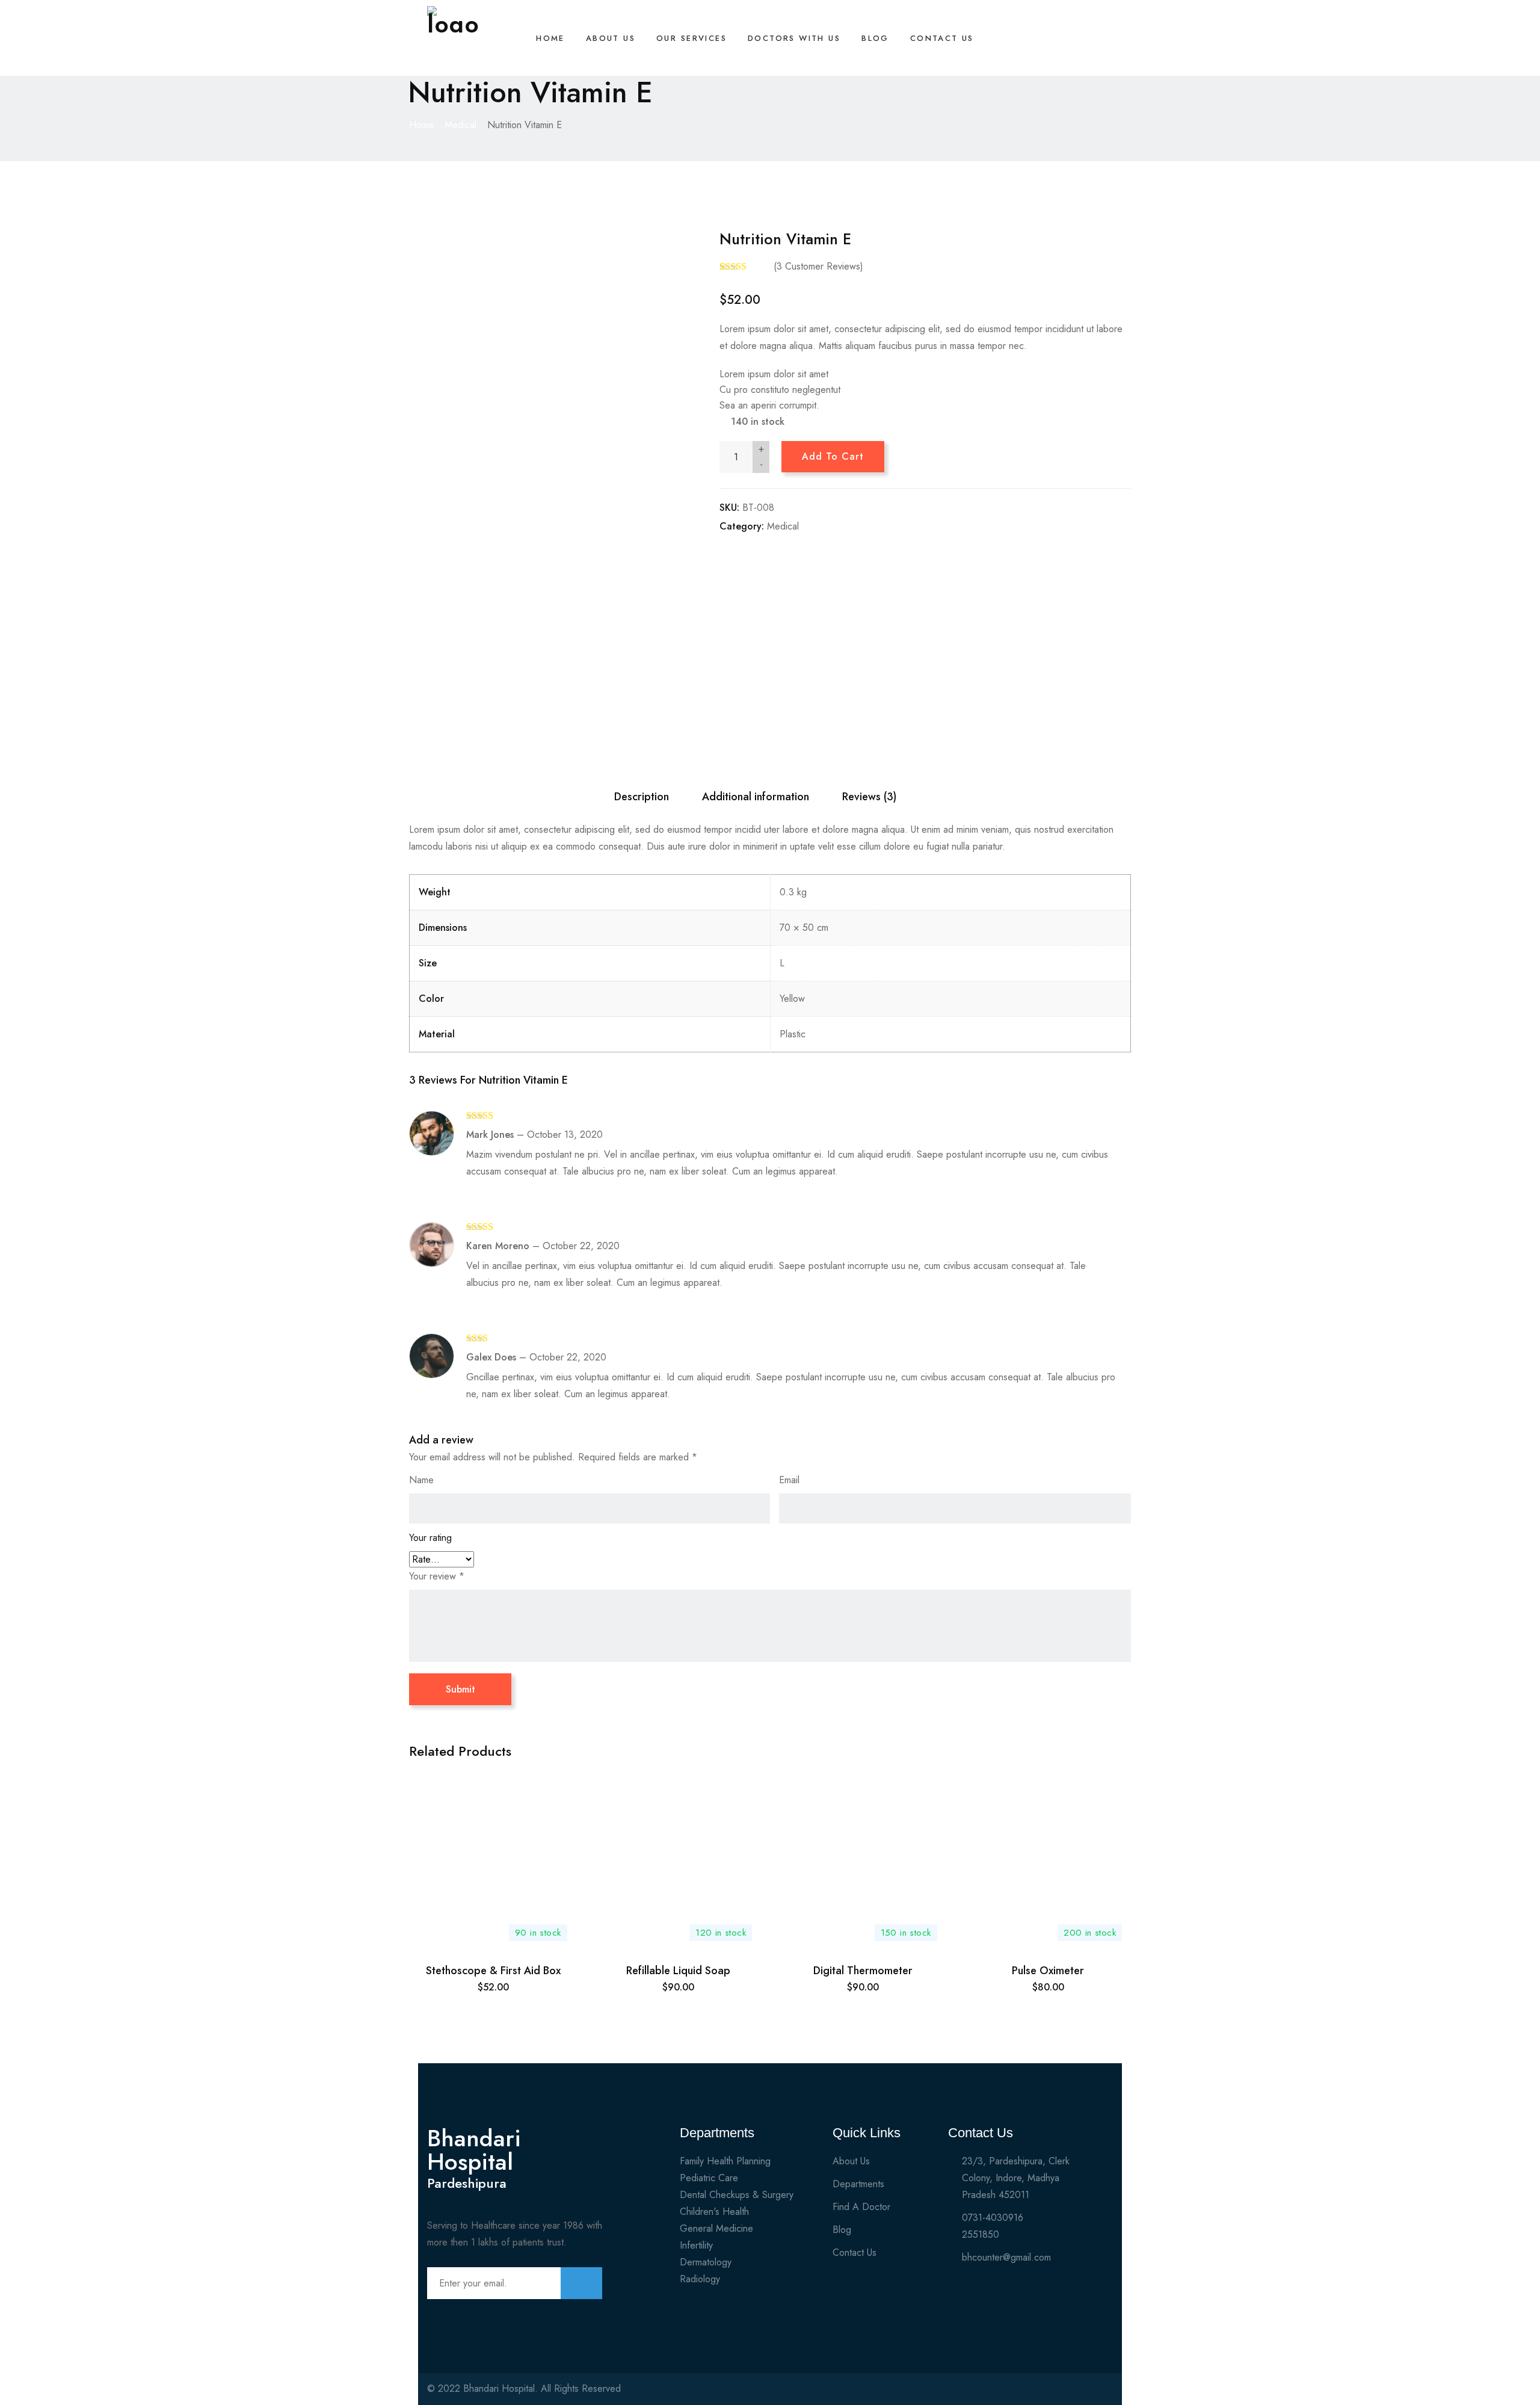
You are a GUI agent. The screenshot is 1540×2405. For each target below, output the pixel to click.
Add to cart (833, 456)
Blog (875, 38)
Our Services (691, 38)
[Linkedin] (1101, 2394)
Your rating (430, 1538)
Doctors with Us (794, 38)
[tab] (642, 797)
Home (550, 38)
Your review (437, 1576)
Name (421, 1480)
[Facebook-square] (1038, 2394)
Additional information (756, 797)
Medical (460, 125)
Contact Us (942, 38)
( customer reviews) (818, 266)
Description (642, 797)
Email (789, 1480)
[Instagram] (1080, 2394)
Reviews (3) (869, 797)
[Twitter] (1059, 2394)
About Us (611, 38)
